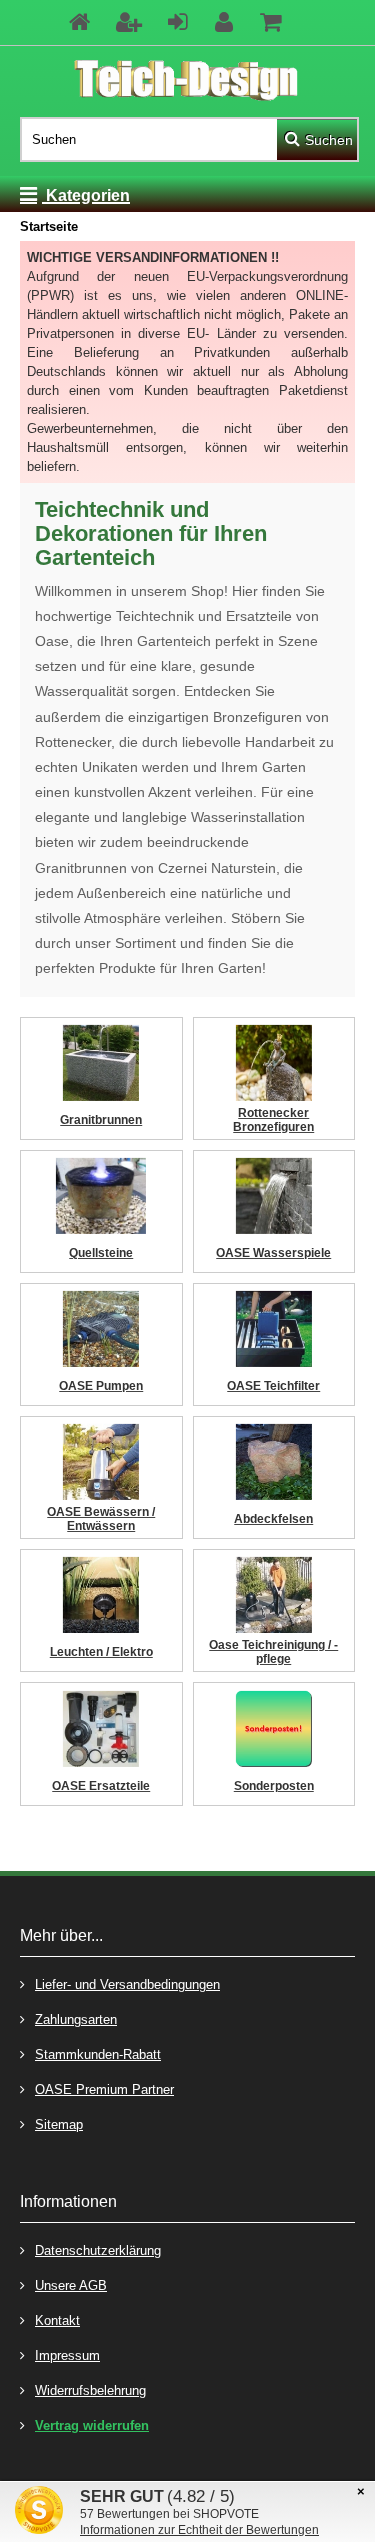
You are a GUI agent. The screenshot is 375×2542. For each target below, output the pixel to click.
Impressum (67, 2355)
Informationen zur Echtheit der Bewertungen (199, 2530)
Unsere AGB (71, 2285)
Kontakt (57, 2320)
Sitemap (59, 2124)
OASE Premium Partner (104, 2089)
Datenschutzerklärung (98, 2250)
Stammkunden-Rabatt (98, 2054)
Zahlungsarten (76, 2019)
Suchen (317, 139)
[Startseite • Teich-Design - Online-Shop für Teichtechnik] (187, 81)
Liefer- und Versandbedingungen (127, 1984)
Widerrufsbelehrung (90, 2390)
